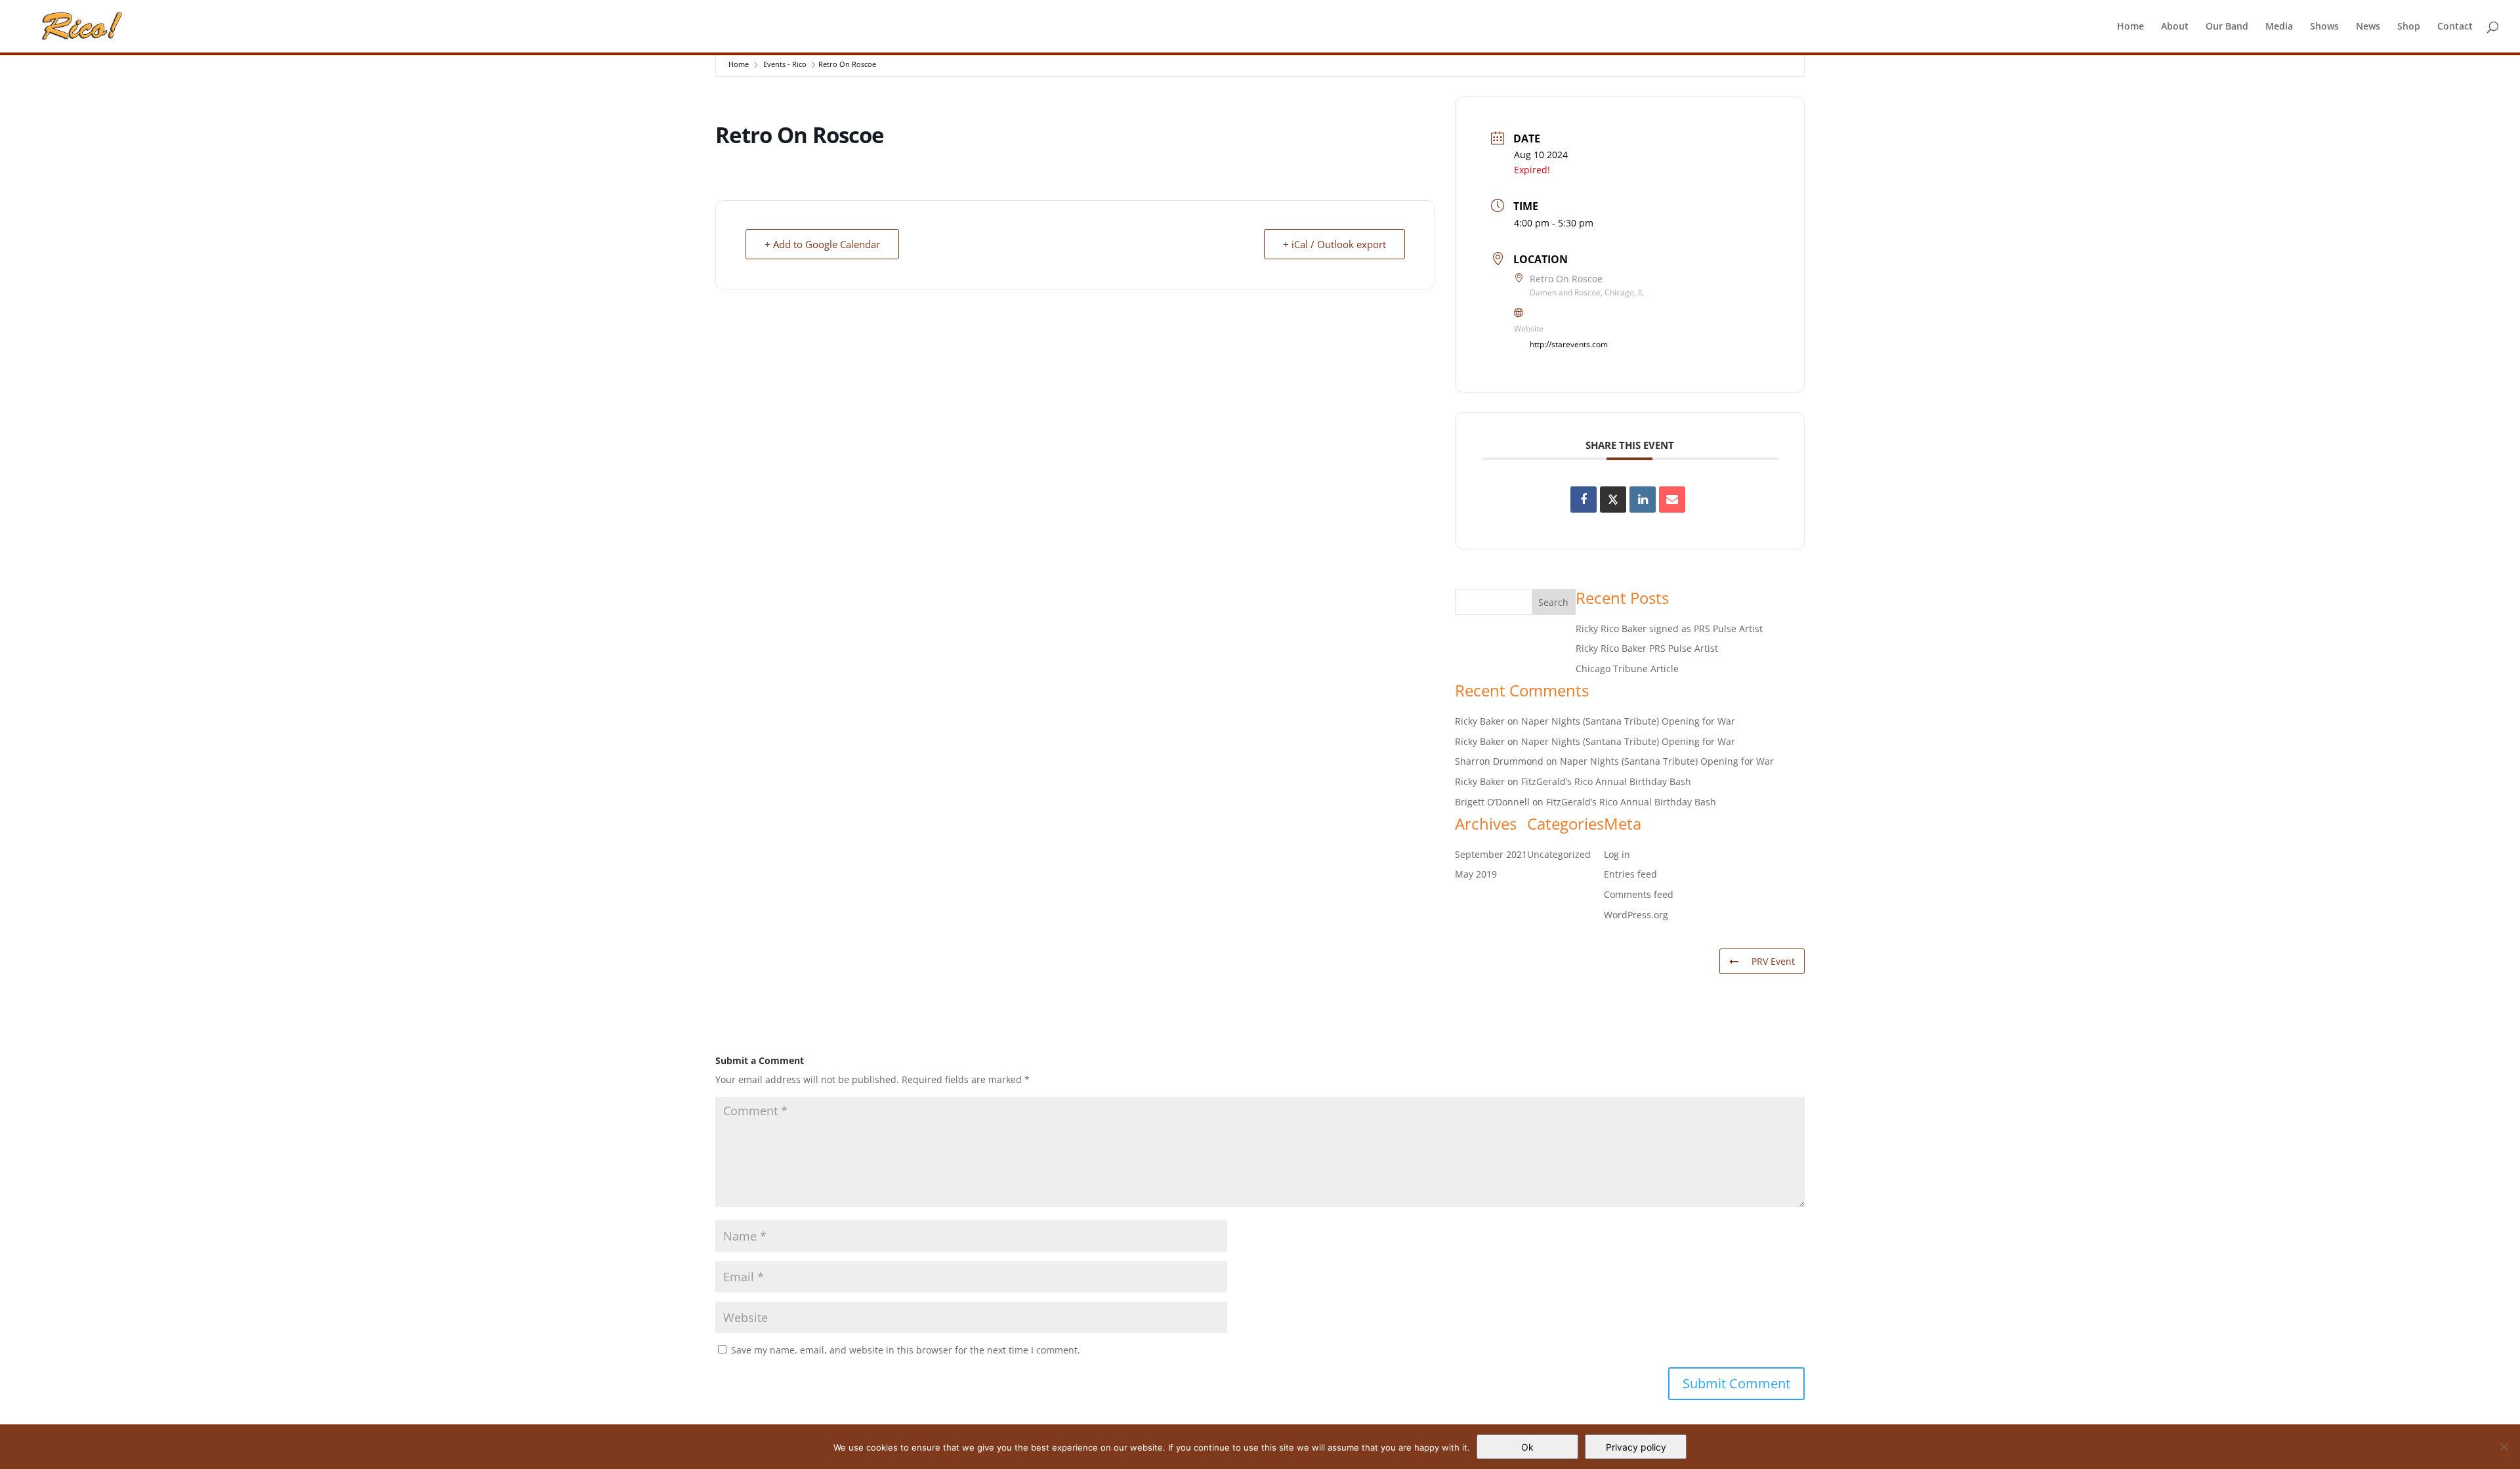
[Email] (1672, 500)
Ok (1527, 1447)
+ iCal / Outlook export (1334, 244)
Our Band (2227, 27)
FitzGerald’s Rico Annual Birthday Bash (1606, 781)
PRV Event (1773, 961)
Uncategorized (1559, 854)
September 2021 (1491, 854)
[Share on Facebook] (1584, 500)
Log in (1617, 854)
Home (2131, 27)
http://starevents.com (1569, 344)
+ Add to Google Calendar (822, 244)
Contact (2455, 27)
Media (2279, 27)
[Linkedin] (1643, 500)
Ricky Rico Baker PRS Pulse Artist (1647, 648)
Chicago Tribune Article (1627, 669)
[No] (2504, 1447)
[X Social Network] (1613, 500)
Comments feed (1639, 894)
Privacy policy (1636, 1447)
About (2175, 27)
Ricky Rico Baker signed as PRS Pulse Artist (1669, 628)
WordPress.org (1636, 915)
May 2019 (1476, 874)
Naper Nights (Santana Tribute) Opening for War (1628, 721)
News (2368, 27)
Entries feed (1630, 874)
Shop (2409, 27)
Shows (2324, 27)
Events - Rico (785, 64)
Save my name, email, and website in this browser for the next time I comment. (906, 1350)
